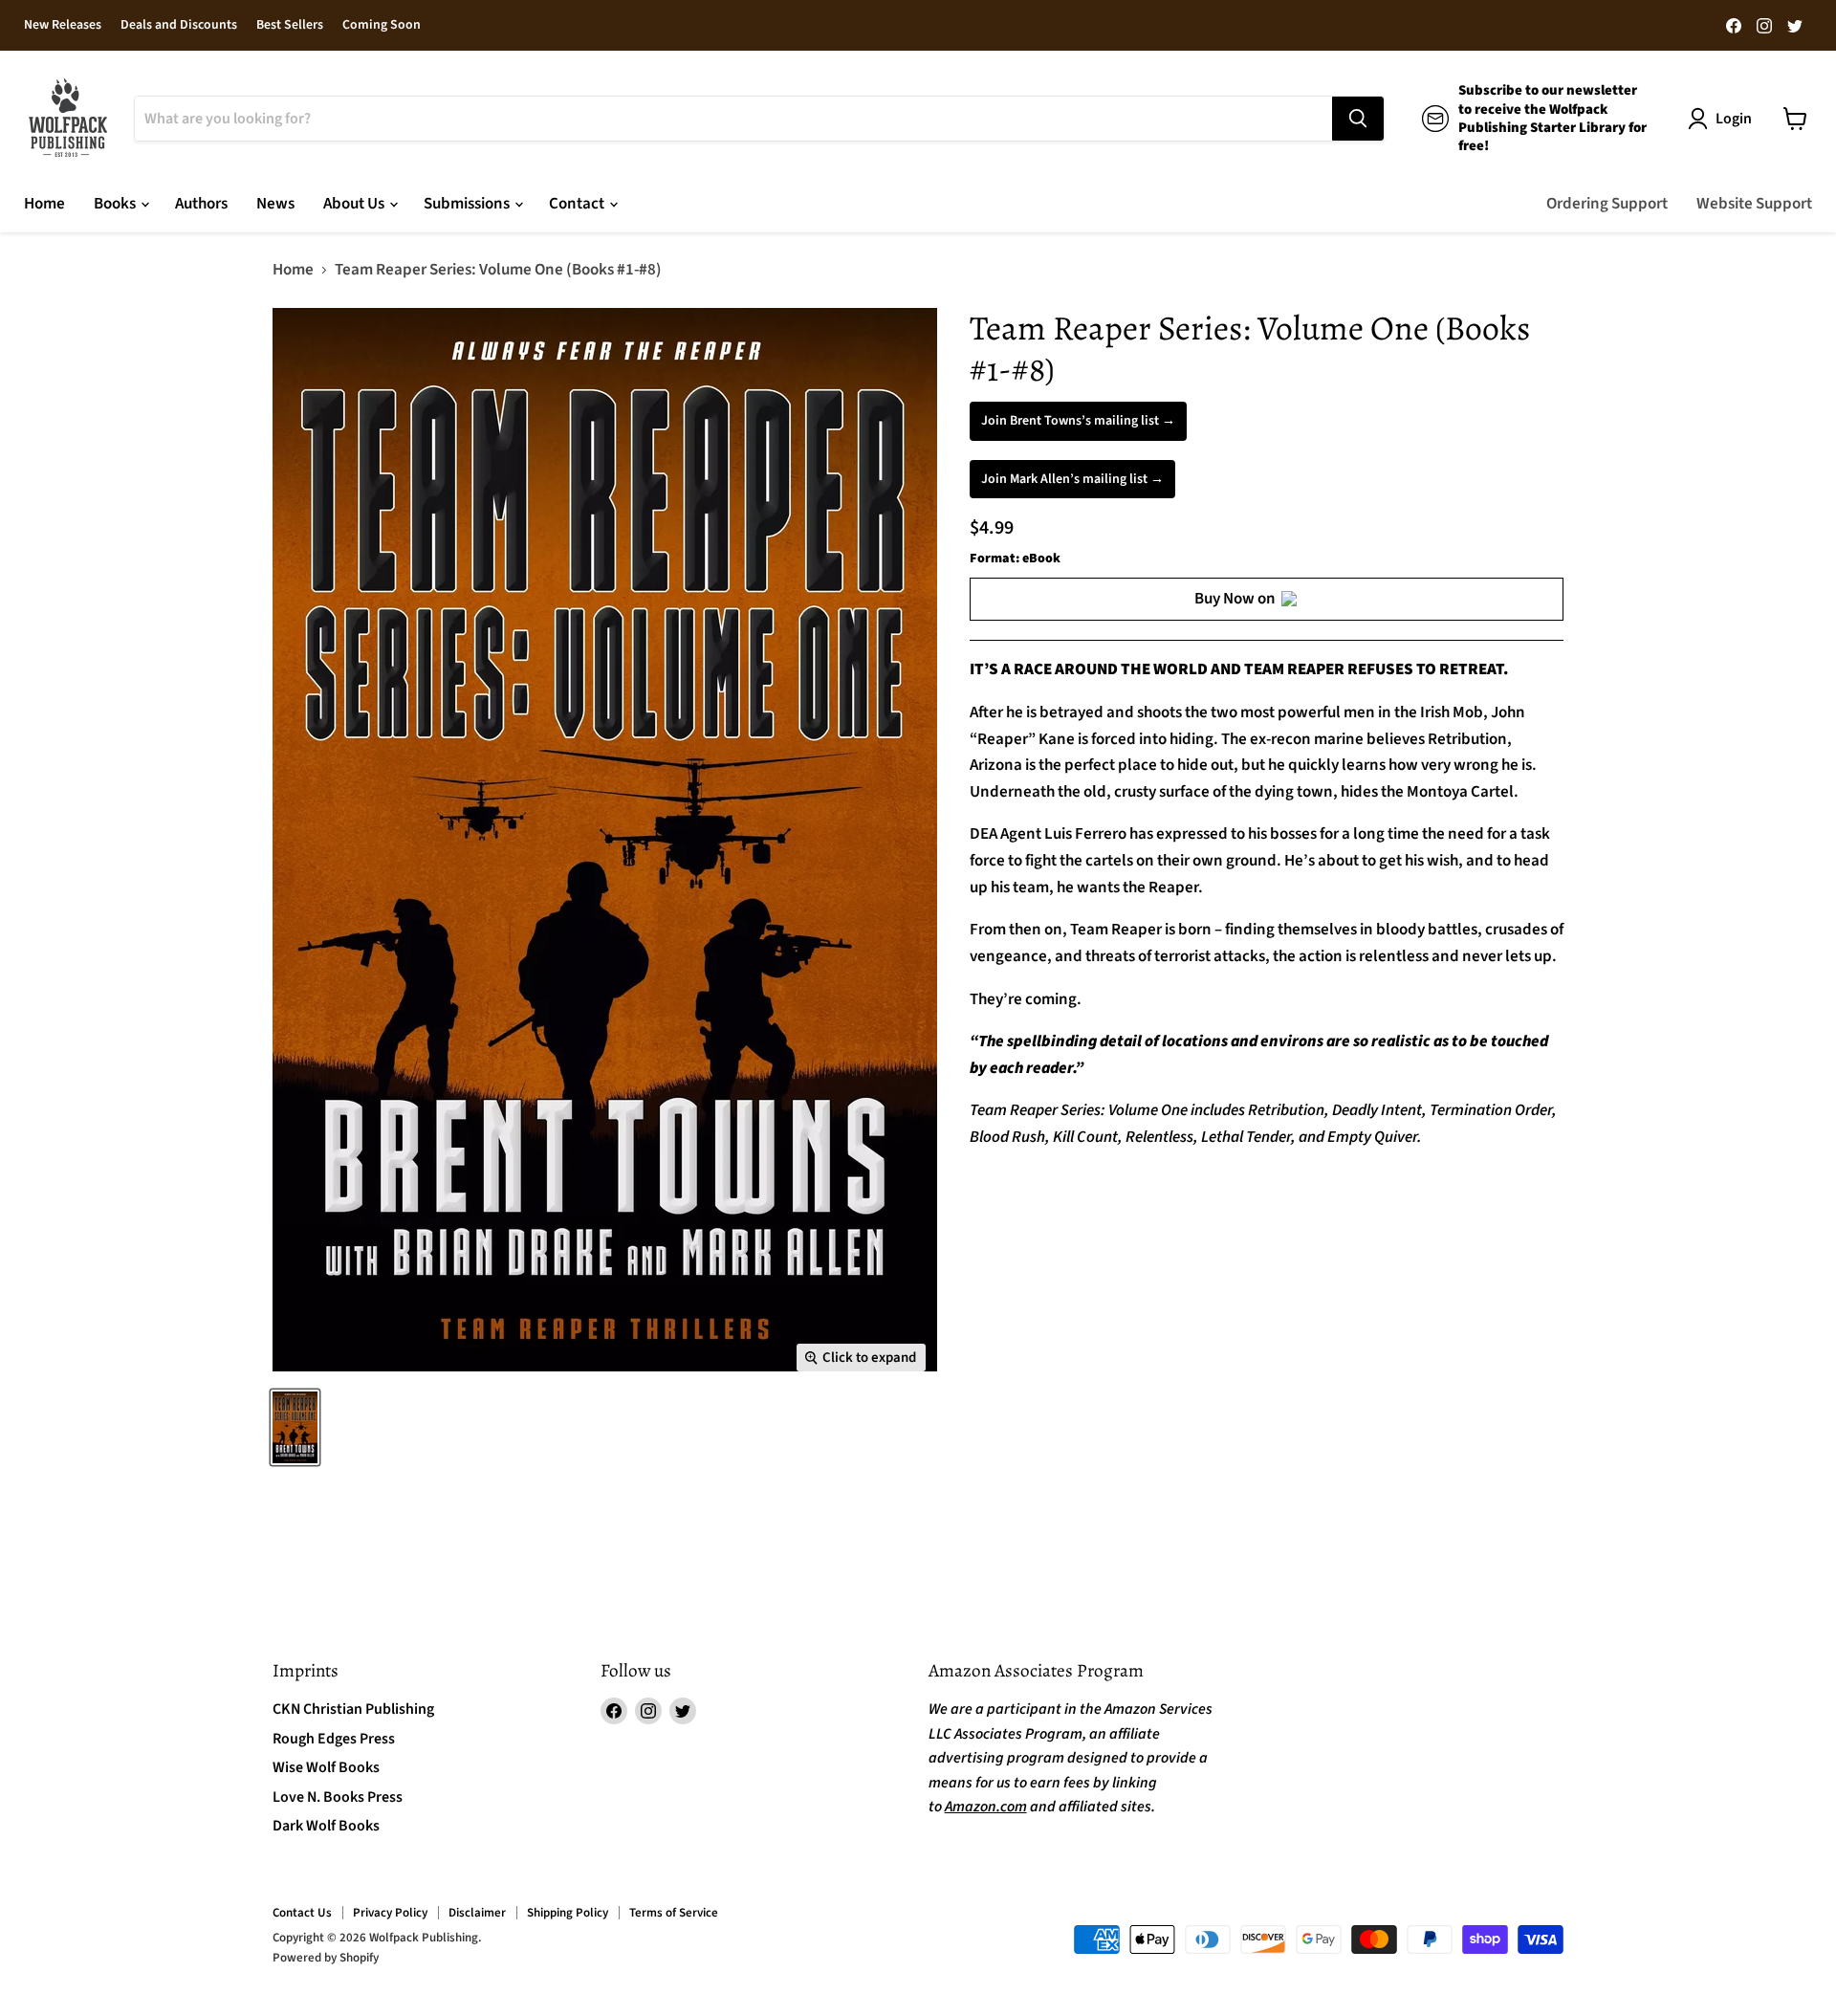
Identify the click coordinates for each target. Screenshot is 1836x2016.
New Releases (63, 26)
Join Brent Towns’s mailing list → (1078, 421)
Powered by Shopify (326, 1958)
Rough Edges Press (334, 1739)
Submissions (468, 204)
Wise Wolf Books (326, 1767)
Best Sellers (290, 26)
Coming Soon (382, 26)
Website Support (1754, 204)
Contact (578, 204)
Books (116, 204)
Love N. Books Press (338, 1797)
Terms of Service (674, 1913)
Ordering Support (1607, 204)
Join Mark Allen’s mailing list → (1072, 479)
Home (44, 204)
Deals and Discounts (179, 26)
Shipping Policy (568, 1913)
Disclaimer (477, 1913)
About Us (355, 204)
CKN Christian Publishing (353, 1709)
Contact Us (302, 1913)
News (275, 204)
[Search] (1358, 119)
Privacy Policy (390, 1913)
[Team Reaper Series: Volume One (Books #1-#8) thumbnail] (295, 1427)
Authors (201, 204)
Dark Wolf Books (326, 1826)
